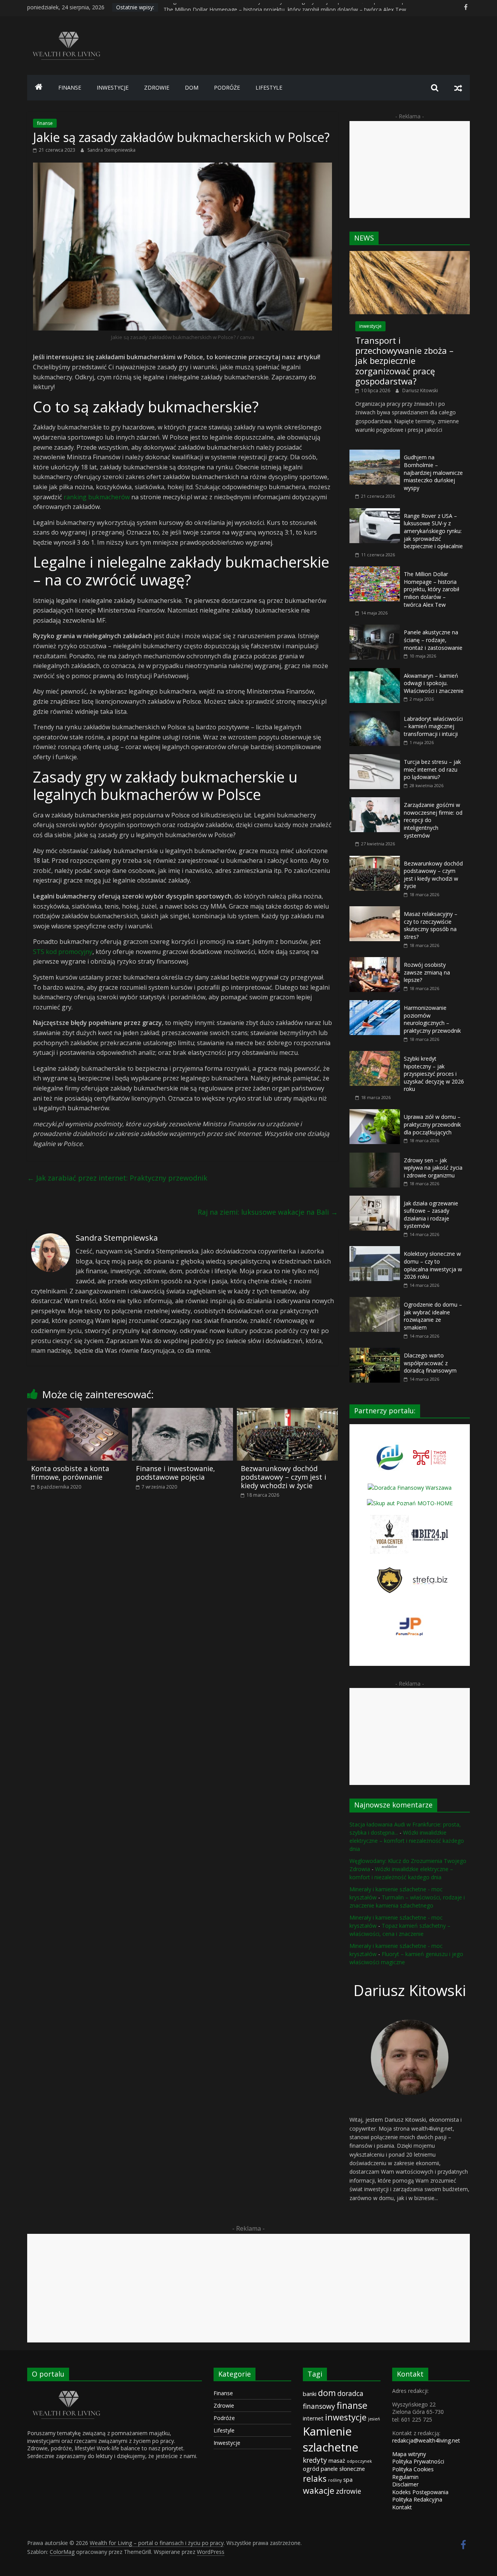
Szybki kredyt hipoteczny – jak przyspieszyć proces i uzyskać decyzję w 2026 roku (434, 1074)
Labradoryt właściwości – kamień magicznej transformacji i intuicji (433, 726)
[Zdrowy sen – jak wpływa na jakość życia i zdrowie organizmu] (375, 1157)
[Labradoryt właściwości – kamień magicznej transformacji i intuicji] (375, 715)
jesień (374, 2419)
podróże (227, 87)
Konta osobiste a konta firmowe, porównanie (70, 1473)
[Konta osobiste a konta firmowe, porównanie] (78, 1413)
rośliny (335, 2480)
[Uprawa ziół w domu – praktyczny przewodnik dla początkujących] (375, 1113)
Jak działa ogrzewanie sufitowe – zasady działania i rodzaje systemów (431, 1215)
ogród (311, 2469)
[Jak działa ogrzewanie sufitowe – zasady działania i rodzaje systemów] (375, 1200)
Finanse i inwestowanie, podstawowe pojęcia (176, 1473)
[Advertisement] (410, 170)
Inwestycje (227, 2443)
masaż (337, 2460)
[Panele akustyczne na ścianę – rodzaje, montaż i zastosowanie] (375, 629)
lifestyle (269, 87)
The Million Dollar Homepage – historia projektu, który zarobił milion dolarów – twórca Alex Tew (432, 589)
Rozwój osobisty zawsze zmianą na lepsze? (427, 972)
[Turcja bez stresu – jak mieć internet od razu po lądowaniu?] (375, 758)
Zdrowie (224, 2405)
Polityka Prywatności (418, 2461)
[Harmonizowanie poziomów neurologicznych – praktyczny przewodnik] (375, 1004)
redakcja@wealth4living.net (426, 2440)
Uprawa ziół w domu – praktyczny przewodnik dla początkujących (432, 1124)
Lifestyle (224, 2430)
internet (313, 2418)
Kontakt (402, 2507)
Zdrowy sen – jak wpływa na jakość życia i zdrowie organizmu (433, 1168)
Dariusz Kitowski (420, 390)
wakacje (319, 2490)
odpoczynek (359, 2461)
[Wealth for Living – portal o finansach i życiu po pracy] (39, 88)
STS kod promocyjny (63, 952)
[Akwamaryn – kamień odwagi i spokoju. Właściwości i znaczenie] (375, 672)
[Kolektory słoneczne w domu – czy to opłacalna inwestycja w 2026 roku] (375, 1250)
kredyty (315, 2460)
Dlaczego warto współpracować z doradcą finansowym (430, 1363)
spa (348, 2479)
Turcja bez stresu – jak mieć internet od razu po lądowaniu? (432, 769)
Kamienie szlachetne (331, 2439)
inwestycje (113, 87)
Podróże (224, 2418)
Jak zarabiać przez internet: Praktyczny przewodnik (117, 1178)
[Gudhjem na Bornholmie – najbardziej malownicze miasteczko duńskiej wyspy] (375, 454)
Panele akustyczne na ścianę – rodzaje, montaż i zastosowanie (433, 640)
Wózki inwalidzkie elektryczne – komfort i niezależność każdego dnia (407, 1841)
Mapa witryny (409, 2454)
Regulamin (405, 2477)
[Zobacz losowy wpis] (458, 88)
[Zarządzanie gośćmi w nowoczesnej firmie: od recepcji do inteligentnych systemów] (375, 801)
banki (310, 2394)
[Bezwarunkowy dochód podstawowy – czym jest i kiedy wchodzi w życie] (287, 1413)
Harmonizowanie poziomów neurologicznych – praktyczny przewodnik (432, 1019)
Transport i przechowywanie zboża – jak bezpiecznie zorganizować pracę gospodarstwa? (404, 361)
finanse (70, 87)
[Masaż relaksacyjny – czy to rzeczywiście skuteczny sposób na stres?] (375, 910)
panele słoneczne (343, 2469)
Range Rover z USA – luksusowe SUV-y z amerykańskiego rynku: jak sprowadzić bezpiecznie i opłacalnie (294, 7)
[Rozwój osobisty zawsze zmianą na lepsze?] (375, 961)
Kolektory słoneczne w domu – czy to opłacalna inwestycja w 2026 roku (433, 1265)
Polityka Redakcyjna (417, 2499)
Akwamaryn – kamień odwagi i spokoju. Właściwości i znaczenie (434, 683)
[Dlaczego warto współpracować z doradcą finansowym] (375, 1352)
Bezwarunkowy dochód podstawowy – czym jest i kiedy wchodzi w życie (283, 1477)
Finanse (223, 2393)
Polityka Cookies (413, 2469)
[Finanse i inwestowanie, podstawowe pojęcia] (182, 1413)
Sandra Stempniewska (111, 150)
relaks (315, 2478)
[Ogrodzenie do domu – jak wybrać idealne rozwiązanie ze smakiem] (375, 1301)
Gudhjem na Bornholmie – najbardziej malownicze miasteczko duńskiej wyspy (433, 472)
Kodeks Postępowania (420, 2492)
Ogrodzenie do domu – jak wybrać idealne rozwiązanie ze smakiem (433, 1316)
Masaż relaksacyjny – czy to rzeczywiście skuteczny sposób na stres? (431, 925)
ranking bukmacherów (97, 497)
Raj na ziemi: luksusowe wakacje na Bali (268, 1212)
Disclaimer (405, 2484)
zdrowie (157, 87)
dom (192, 87)
